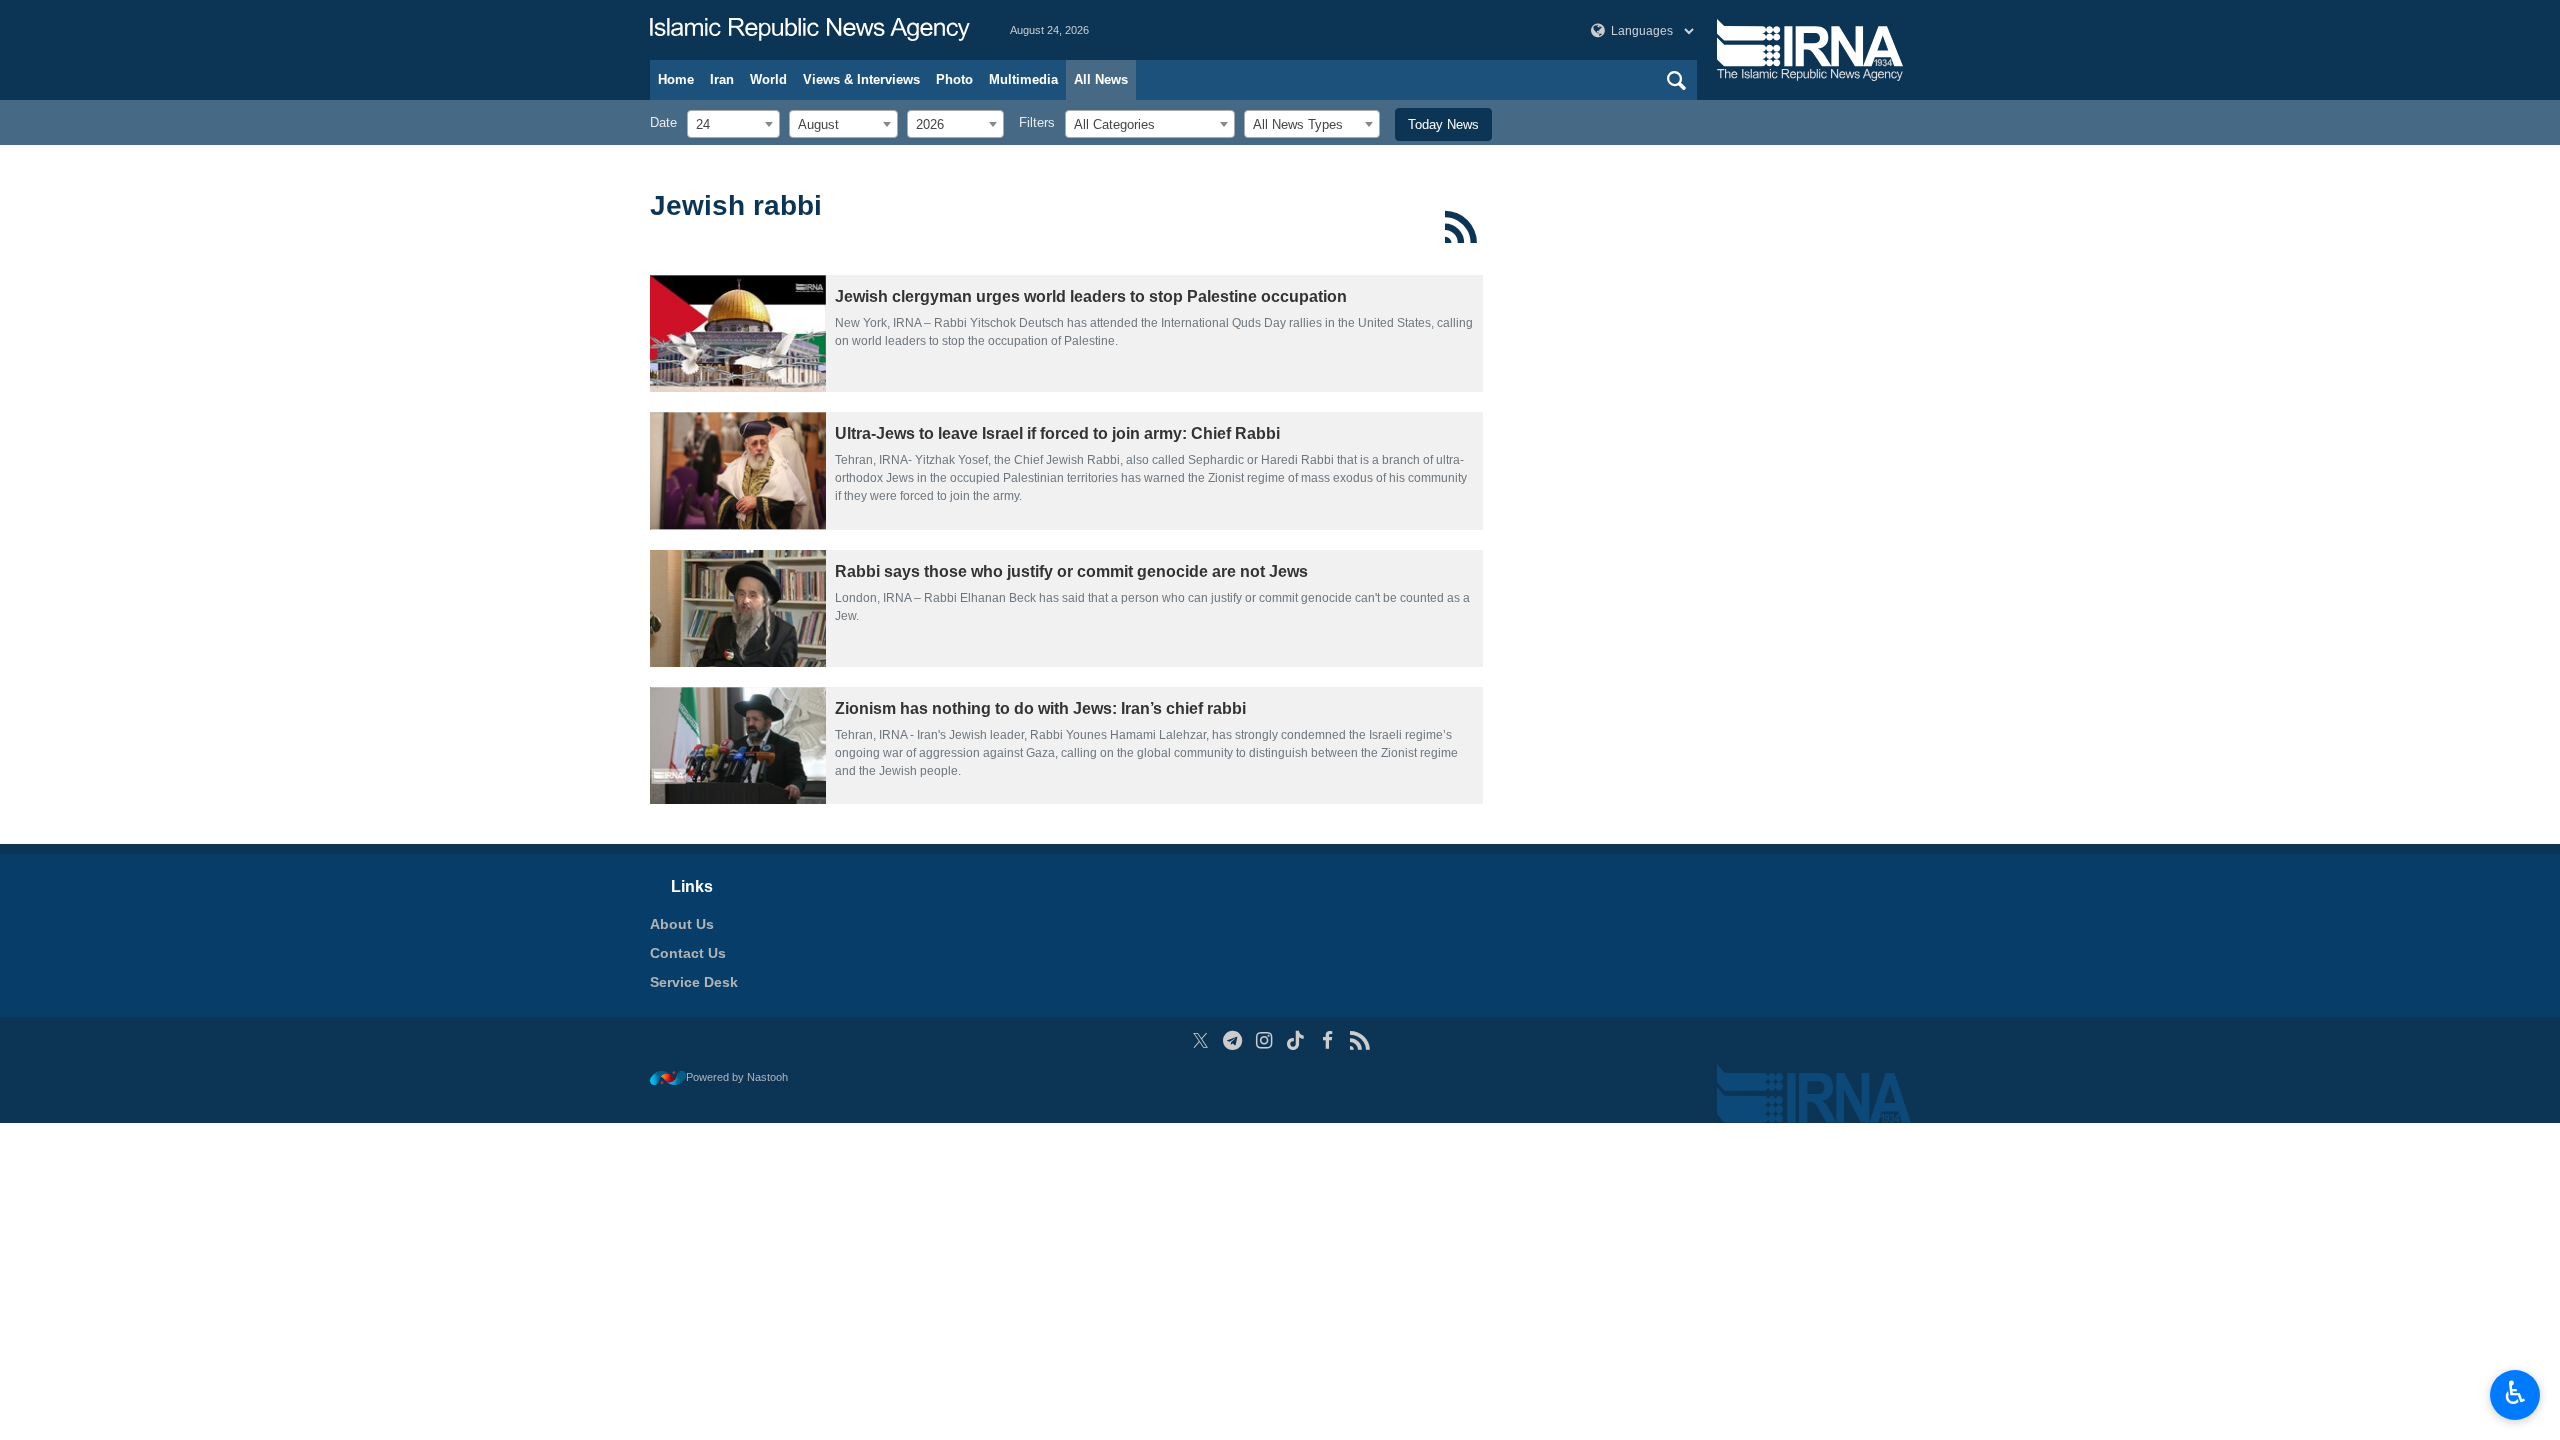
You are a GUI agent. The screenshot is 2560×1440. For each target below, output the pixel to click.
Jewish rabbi (736, 205)
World (768, 79)
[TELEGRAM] (1232, 1040)
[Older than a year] (738, 333)
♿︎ (2515, 1393)
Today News (1443, 124)
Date (663, 122)
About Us (682, 924)
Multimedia (1023, 79)
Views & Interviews (861, 79)
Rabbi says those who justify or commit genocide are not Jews (1071, 571)
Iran (722, 79)
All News (1101, 79)
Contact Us (688, 953)
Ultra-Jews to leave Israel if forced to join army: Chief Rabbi (1057, 433)
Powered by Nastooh (737, 1077)
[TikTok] (1296, 1040)
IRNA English (810, 30)
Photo (954, 79)
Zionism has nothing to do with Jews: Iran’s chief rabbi (1040, 708)
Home (676, 79)
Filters (1037, 122)
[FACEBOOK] (1327, 1040)
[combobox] (733, 124)
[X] (1200, 1040)
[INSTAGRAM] (1264, 1040)
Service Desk (694, 982)
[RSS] (1461, 227)
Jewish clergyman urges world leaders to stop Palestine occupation (1091, 296)
